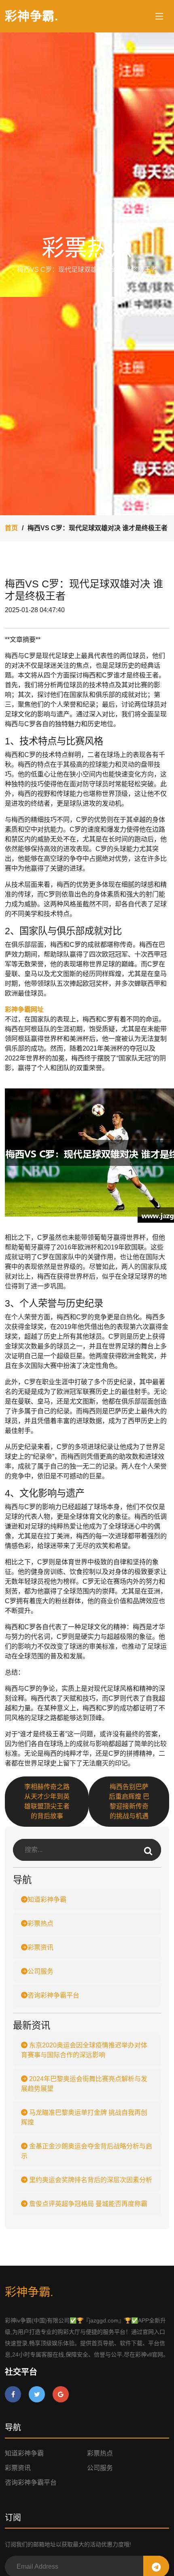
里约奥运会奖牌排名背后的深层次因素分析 (90, 2180)
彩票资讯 (40, 1947)
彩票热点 (40, 1923)
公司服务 (40, 1971)
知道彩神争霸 (47, 1900)
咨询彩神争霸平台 (53, 1995)
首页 (11, 528)
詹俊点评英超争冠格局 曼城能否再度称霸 (87, 2204)
